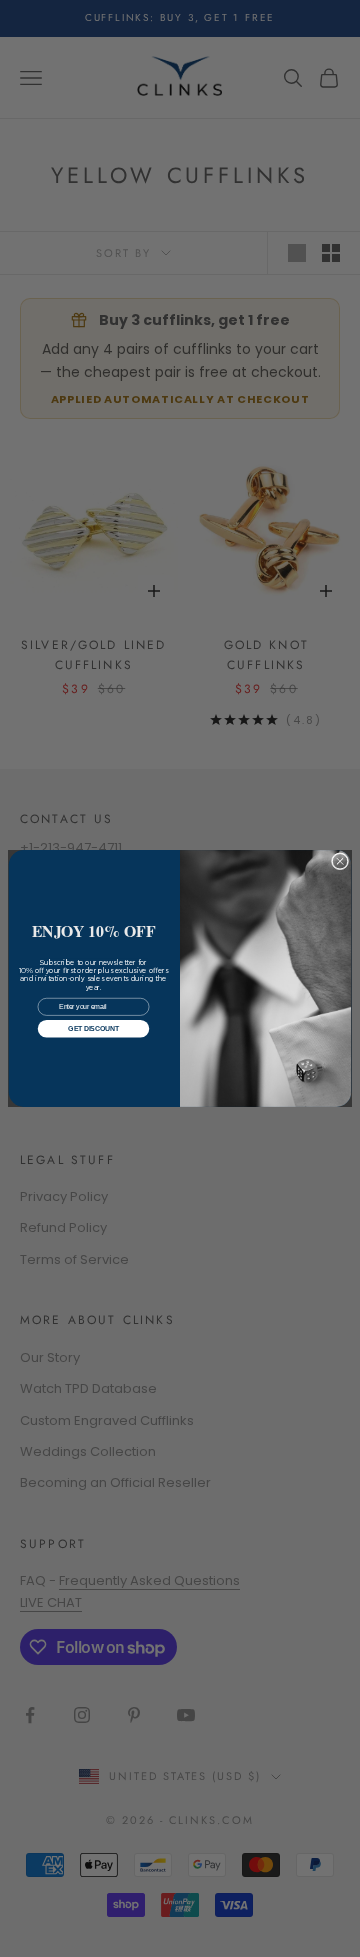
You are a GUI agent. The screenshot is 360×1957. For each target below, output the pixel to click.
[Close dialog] (339, 861)
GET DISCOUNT (93, 1028)
